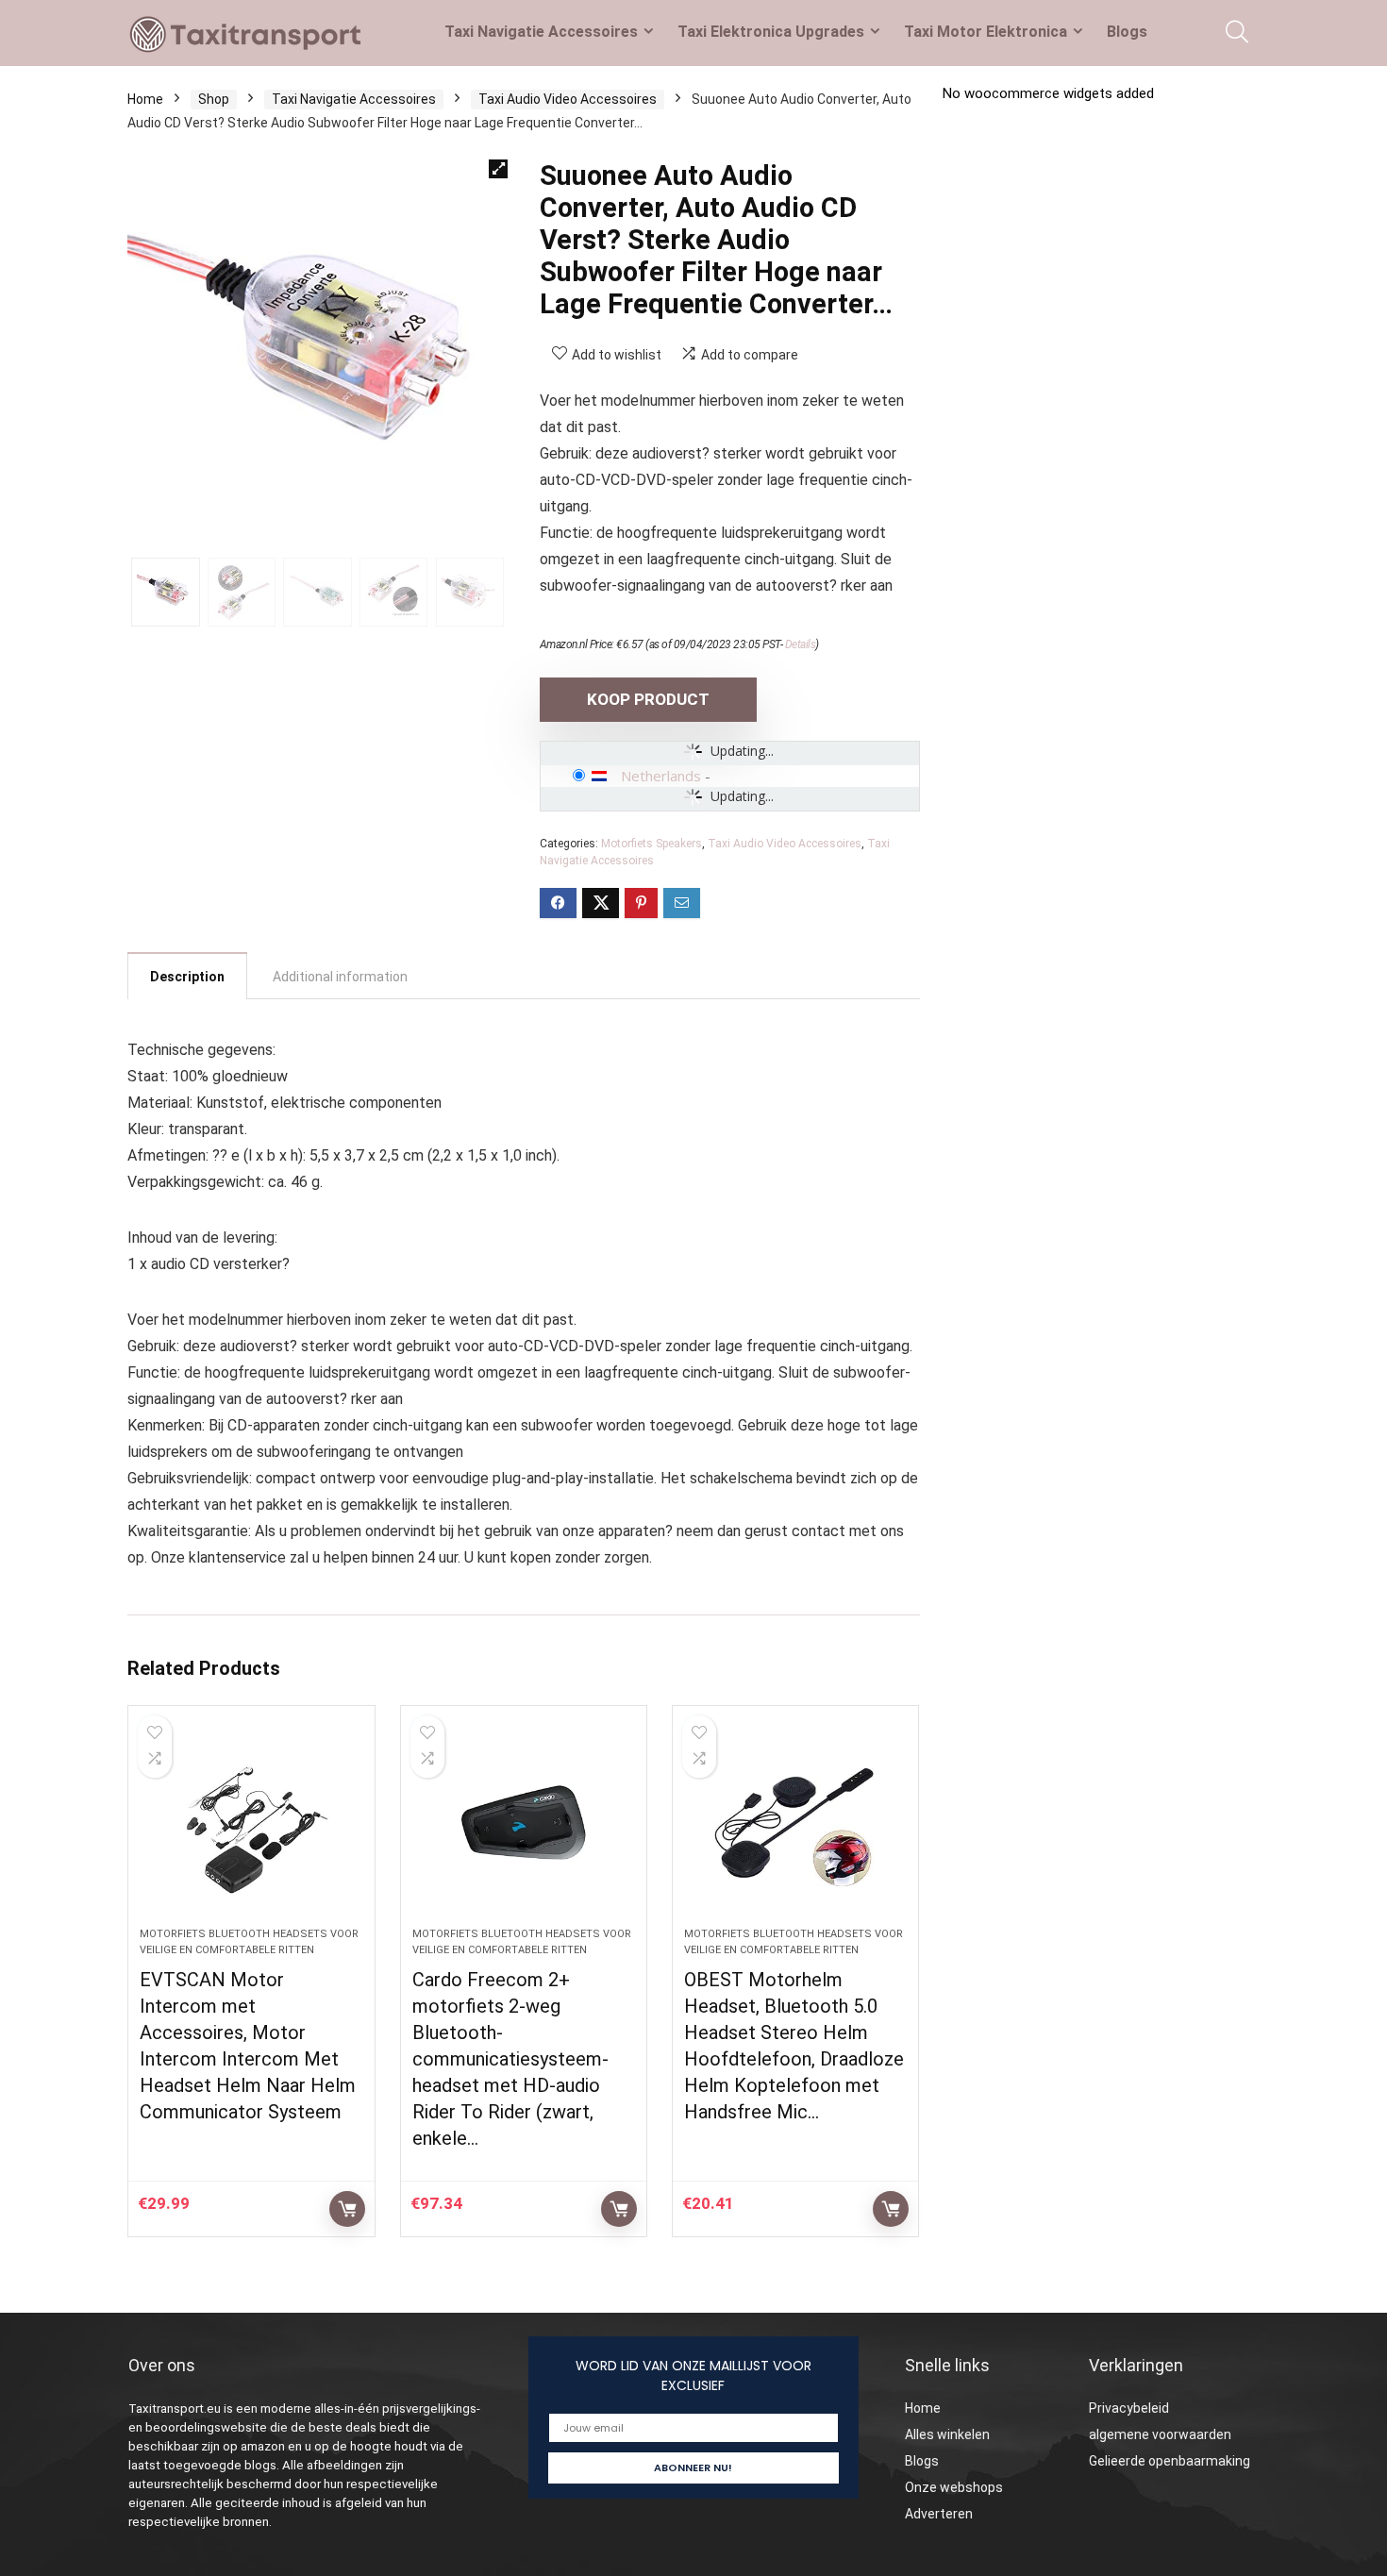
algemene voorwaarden (1160, 2434)
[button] (498, 169)
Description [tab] (187, 977)
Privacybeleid (1129, 2408)
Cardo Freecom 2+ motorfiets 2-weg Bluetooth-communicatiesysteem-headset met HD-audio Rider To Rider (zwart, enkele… (510, 2059)
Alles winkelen (947, 2434)
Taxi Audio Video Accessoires (568, 99)
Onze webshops (954, 2487)
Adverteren (939, 2514)
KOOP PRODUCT (648, 699)
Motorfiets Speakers (652, 844)
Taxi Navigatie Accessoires (541, 32)
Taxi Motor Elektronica (986, 32)
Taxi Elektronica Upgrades (771, 32)
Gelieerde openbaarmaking (1170, 2461)
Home (145, 99)
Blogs (1127, 32)
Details (801, 644)
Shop (214, 99)
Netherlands (661, 776)
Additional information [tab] (340, 977)
